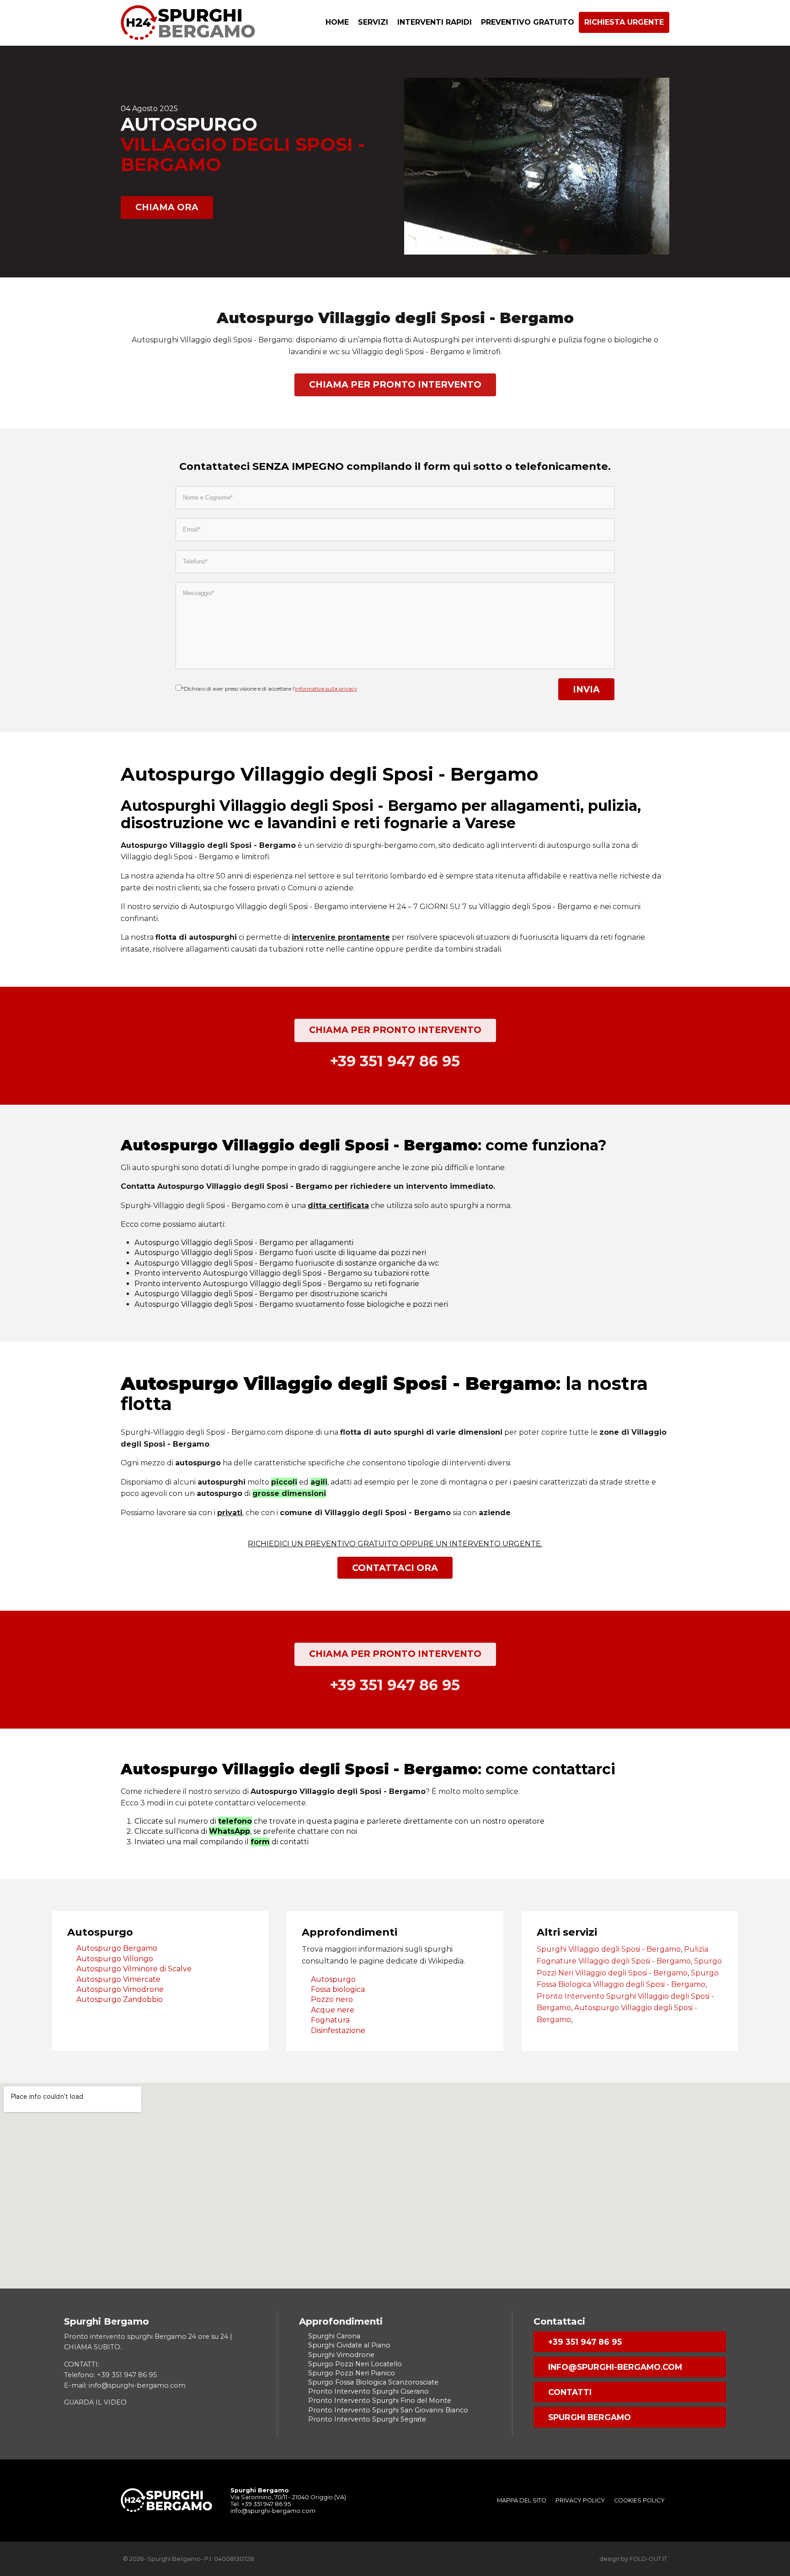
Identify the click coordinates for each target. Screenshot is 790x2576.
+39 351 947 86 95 (585, 2342)
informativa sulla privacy (326, 689)
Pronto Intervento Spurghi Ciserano (368, 2391)
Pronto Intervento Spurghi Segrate (367, 2419)
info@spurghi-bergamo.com (615, 2367)
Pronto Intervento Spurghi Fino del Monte (380, 2400)
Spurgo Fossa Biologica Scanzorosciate (373, 2382)
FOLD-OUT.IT (648, 2559)
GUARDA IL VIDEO (95, 2402)
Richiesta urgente (624, 22)
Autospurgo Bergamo (117, 1948)
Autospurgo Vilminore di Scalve (134, 1969)
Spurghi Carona (334, 2336)
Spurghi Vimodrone (341, 2355)
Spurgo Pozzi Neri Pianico (352, 2373)
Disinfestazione (338, 2030)
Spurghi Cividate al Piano (349, 2345)
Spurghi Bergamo (590, 2417)
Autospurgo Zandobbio (120, 1999)
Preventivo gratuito (528, 22)
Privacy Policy (580, 2500)
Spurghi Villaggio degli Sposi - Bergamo (609, 1949)
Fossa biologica (338, 1989)
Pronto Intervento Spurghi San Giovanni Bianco (388, 2410)
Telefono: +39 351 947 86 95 (110, 2375)
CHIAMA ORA (167, 207)
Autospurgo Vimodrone (120, 1989)
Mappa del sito (522, 2500)
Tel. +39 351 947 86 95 (261, 2504)
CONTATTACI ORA (395, 1568)
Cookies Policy (639, 2500)
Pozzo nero (332, 1999)
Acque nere (333, 2010)
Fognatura (330, 2020)
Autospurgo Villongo (115, 1959)
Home (337, 22)
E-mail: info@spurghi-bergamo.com (125, 2385)
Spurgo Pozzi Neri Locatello (355, 2364)
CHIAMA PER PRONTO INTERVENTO (395, 384)
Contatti (570, 2392)
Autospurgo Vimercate (118, 1979)
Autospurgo (333, 1979)
